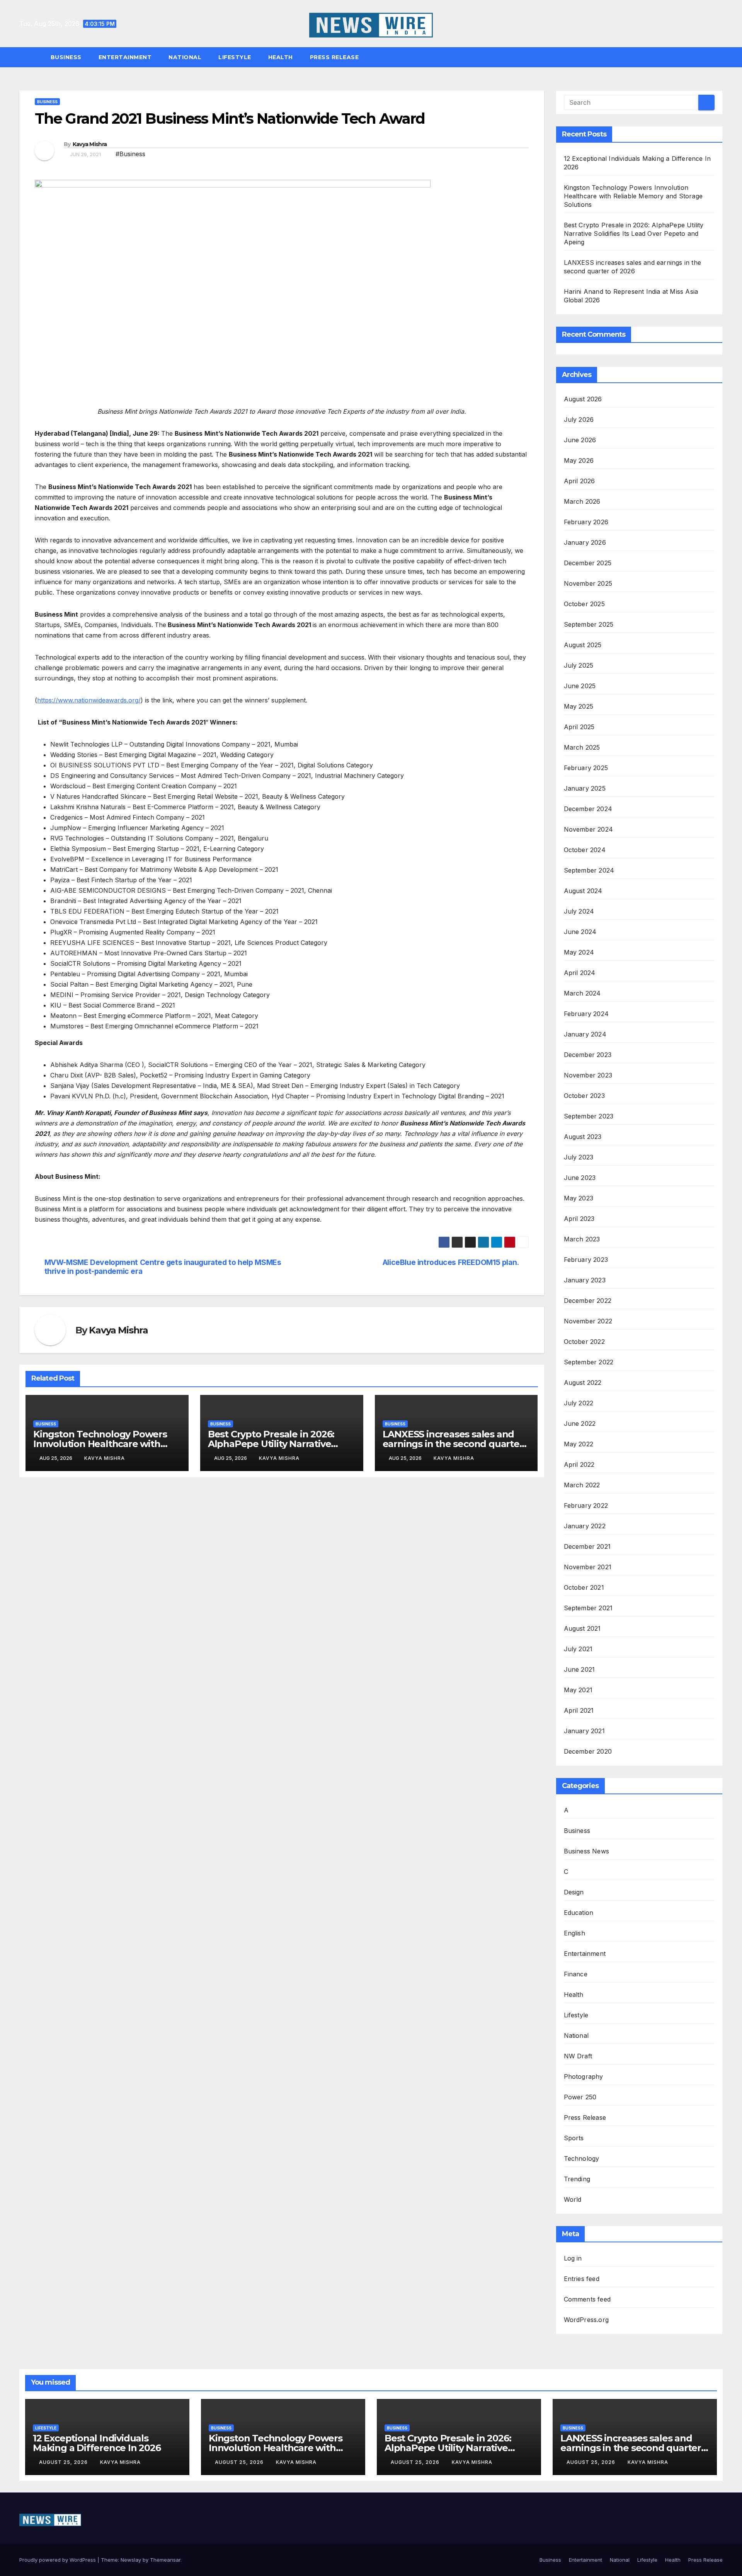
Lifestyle (235, 57)
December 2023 (588, 1055)
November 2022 (588, 1321)
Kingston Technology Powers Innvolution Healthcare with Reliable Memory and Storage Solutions (633, 196)
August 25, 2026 (64, 2462)
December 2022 (588, 1301)
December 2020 (588, 1751)
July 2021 (578, 1649)
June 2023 (580, 1178)
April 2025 (579, 727)
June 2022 (580, 1424)
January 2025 (585, 788)
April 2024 (580, 973)
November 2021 (588, 1567)
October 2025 (584, 604)
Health (281, 57)
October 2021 (584, 1587)
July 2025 (579, 665)
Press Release (334, 57)
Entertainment (125, 57)
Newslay (131, 2560)
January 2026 (585, 542)
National (185, 57)
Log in (573, 2258)
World (573, 2199)
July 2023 (579, 1157)
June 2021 (579, 1669)
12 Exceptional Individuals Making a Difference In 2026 (97, 2443)
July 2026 (579, 419)
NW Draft (578, 2056)
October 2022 (584, 1342)
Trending (577, 2179)
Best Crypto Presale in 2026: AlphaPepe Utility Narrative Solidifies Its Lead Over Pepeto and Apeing (634, 234)
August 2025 (583, 645)
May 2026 (579, 460)
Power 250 (580, 2097)
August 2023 (583, 1137)
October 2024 (585, 850)
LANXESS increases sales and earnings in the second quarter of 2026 (453, 1444)
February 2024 (586, 1014)
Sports (574, 2138)
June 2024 (580, 932)
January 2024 (585, 1034)
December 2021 (587, 1546)
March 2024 (582, 993)
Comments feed (587, 2299)
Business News (587, 1851)
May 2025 (579, 706)
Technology (582, 2158)
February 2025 (586, 768)
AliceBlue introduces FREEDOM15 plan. (451, 1262)
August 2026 (583, 399)
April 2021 (579, 1710)
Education (579, 1913)
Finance (576, 1974)
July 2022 (579, 1403)
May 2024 (579, 952)
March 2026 (582, 501)
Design (574, 1892)
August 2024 (583, 891)
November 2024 (589, 829)
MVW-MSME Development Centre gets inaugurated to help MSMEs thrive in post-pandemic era (163, 1267)
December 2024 (588, 809)
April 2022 (579, 1464)
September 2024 (589, 870)
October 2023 (584, 1096)
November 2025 (588, 583)
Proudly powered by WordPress (58, 2560)
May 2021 (578, 1690)
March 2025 (582, 747)
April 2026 (579, 481)
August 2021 (582, 1628)
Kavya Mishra (90, 144)
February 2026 (586, 522)
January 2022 (585, 1526)
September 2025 (589, 624)
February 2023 (586, 1260)
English (574, 1933)
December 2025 (588, 563)
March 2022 (582, 1485)
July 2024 (579, 911)
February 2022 (586, 1505)
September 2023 (589, 1116)
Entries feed (582, 2279)
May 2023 (579, 1198)
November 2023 (588, 1075)
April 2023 (579, 1219)
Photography (584, 2076)
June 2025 (580, 686)
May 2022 (579, 1444)
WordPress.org (586, 2320)
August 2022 (583, 1383)
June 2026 (580, 440)
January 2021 (584, 1731)
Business (66, 57)
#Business (130, 154)
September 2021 (588, 1608)
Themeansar (165, 2560)
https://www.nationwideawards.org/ (89, 700)
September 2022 (589, 1362)
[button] (720, 57)
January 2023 (585, 1280)
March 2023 (582, 1239)
